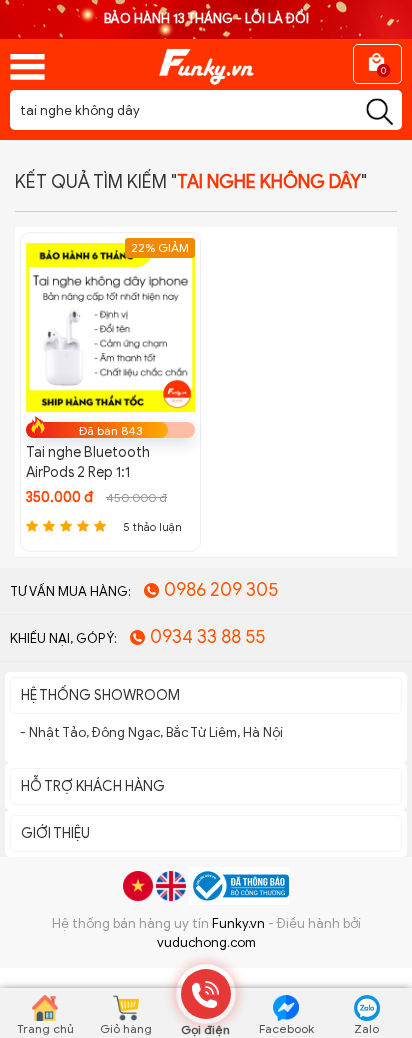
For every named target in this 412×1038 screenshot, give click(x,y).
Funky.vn (238, 923)
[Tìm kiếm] (379, 112)
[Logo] (206, 60)
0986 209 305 (221, 590)
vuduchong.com (206, 942)
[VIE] (138, 886)
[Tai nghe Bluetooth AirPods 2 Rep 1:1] (110, 326)
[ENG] (171, 886)
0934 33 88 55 (207, 637)
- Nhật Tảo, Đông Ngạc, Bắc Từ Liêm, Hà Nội (151, 732)
